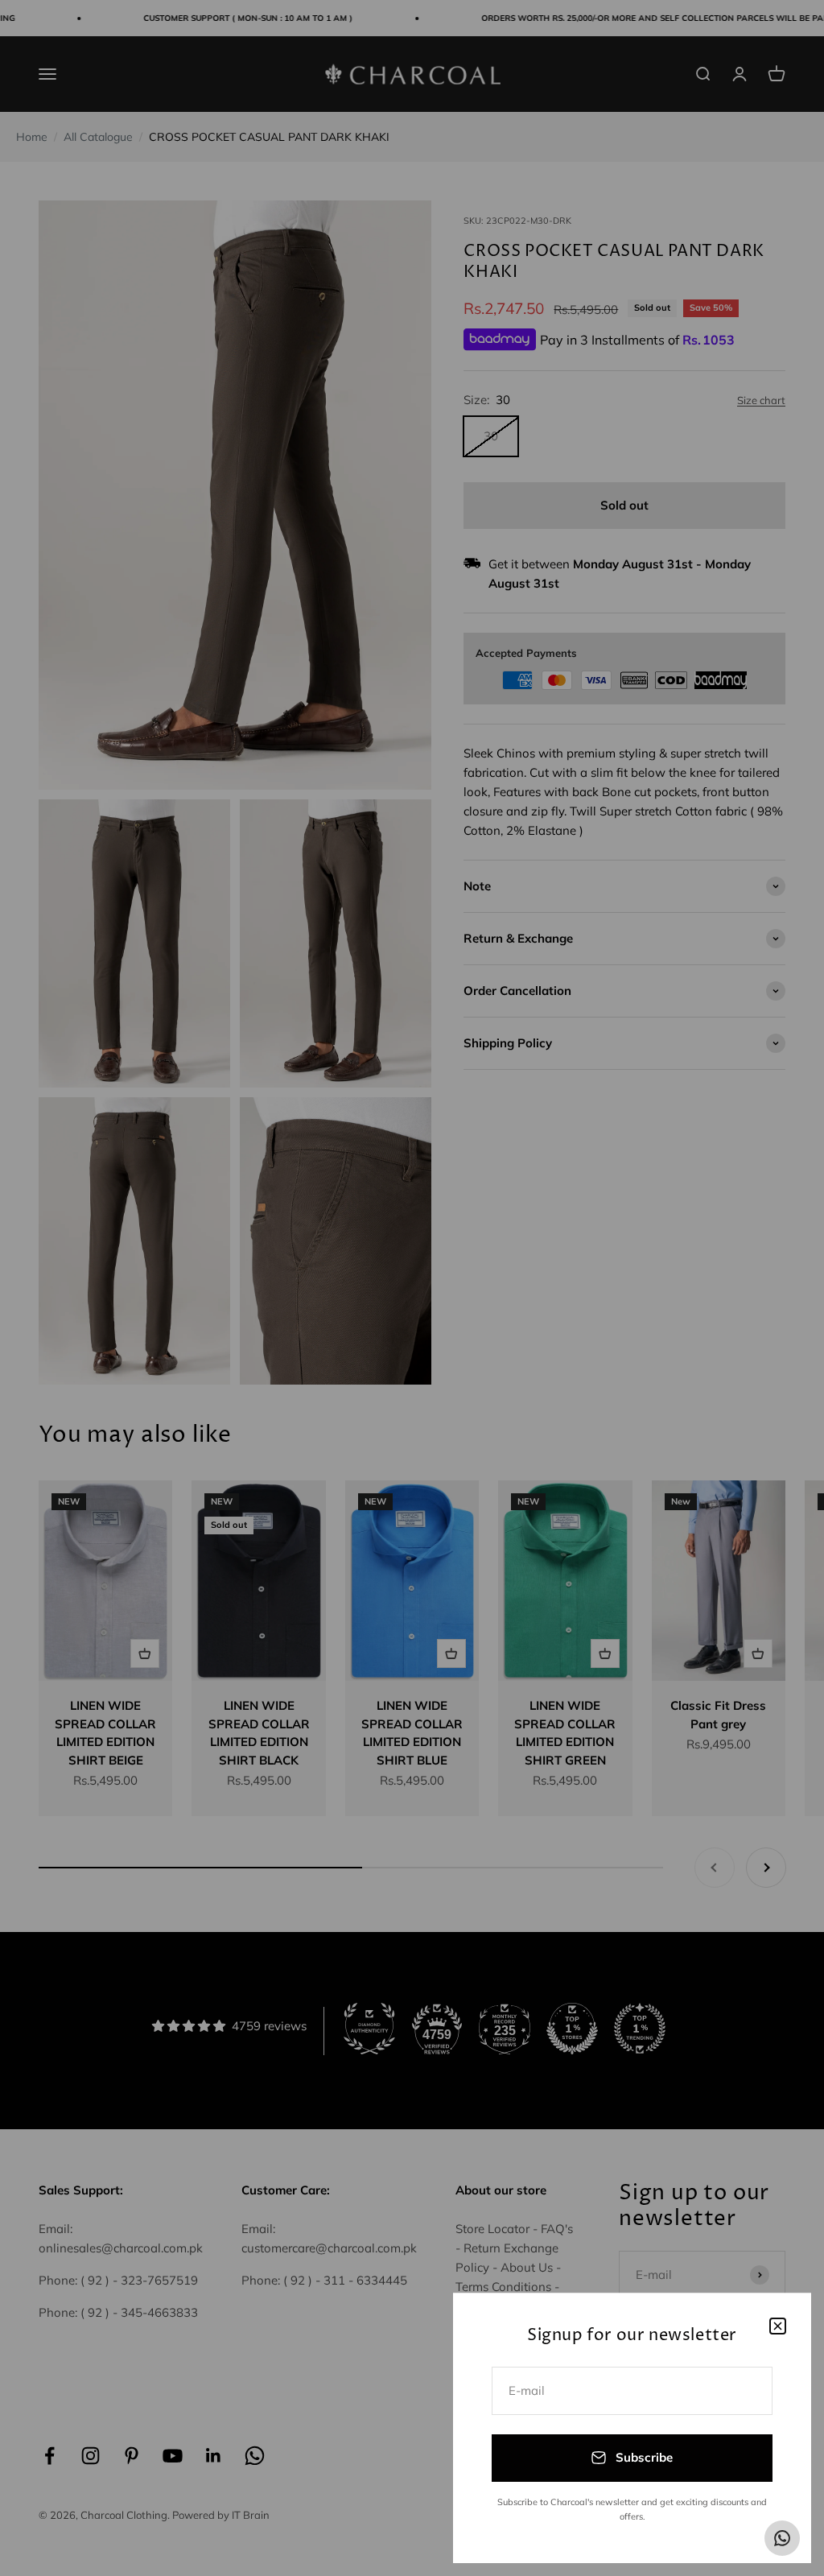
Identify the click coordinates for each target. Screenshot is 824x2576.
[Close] (778, 2326)
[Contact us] (782, 2538)
